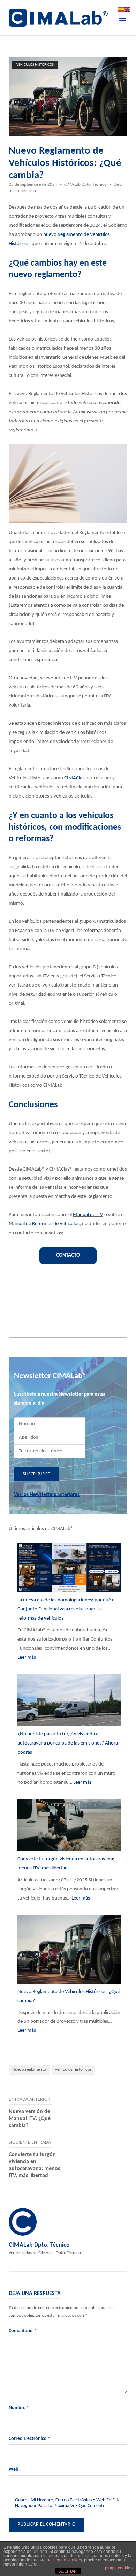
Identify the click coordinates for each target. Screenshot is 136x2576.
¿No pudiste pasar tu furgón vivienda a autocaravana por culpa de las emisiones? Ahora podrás (68, 1743)
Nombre (19, 2408)
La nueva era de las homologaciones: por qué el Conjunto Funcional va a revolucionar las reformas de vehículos (66, 1609)
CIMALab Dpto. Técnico (85, 185)
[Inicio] (58, 18)
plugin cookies (119, 2568)
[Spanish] (121, 10)
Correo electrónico (29, 2439)
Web (14, 2469)
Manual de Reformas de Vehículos (44, 1224)
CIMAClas (74, 778)
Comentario (22, 2331)
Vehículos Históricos (35, 65)
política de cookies (64, 2560)
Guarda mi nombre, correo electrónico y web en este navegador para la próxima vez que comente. (68, 2503)
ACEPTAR (68, 2571)
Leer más (27, 1658)
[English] (128, 10)
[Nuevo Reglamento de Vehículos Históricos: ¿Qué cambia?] (69, 1951)
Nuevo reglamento (29, 2069)
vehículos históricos (73, 2069)
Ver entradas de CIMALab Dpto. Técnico (45, 2253)
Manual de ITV (88, 1215)
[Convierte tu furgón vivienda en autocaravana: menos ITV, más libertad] (69, 1827)
